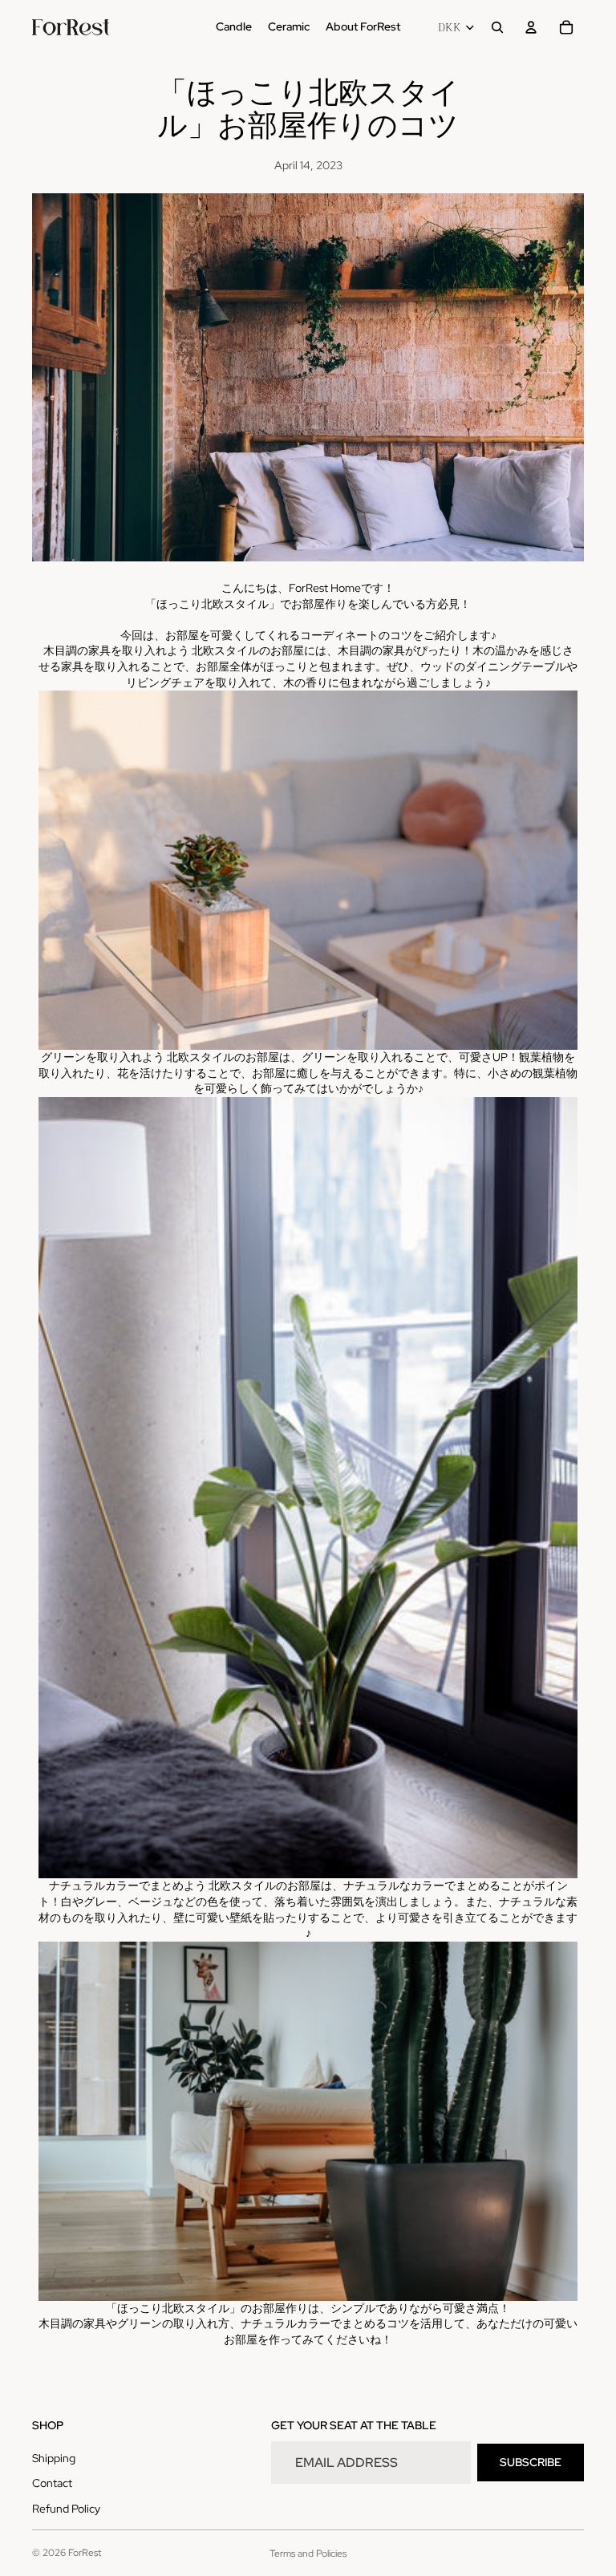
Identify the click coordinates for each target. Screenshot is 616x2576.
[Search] (497, 27)
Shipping (54, 2458)
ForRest (85, 2553)
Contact (52, 2483)
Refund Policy (66, 2509)
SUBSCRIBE (531, 2462)
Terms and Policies (308, 2554)
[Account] (531, 27)
